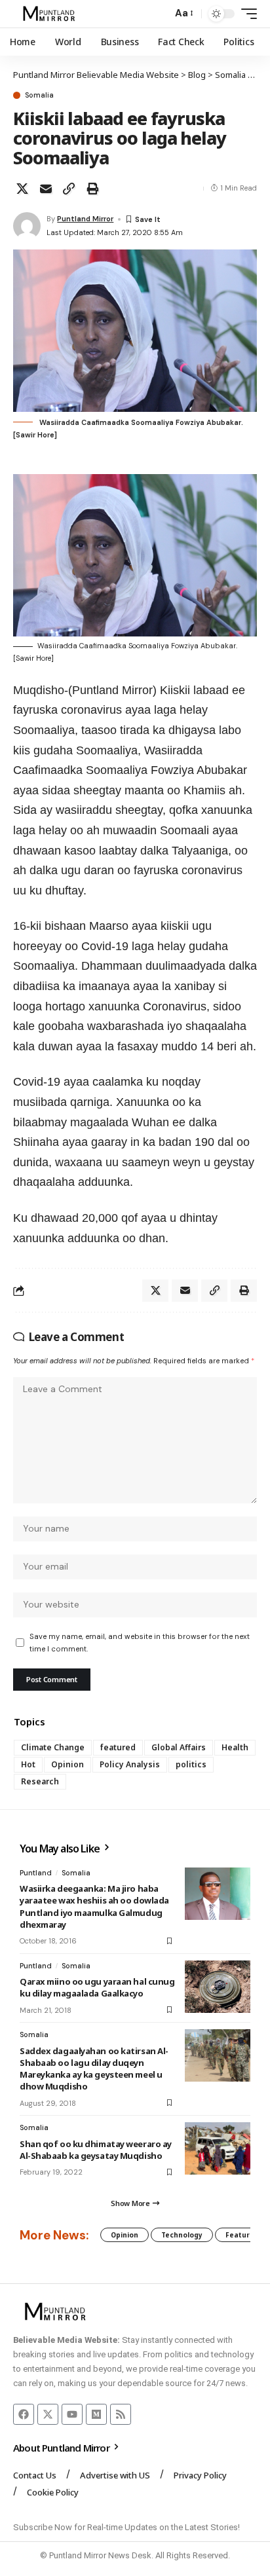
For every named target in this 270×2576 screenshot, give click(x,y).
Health (235, 1747)
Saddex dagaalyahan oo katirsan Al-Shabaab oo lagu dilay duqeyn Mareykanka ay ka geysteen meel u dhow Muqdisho (94, 2069)
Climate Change (53, 1747)
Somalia (39, 95)
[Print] (92, 189)
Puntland (36, 1873)
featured (118, 1747)
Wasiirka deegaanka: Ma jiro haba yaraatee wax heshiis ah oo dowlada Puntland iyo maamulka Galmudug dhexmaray (94, 1906)
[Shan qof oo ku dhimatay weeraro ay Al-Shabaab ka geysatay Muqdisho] (218, 2148)
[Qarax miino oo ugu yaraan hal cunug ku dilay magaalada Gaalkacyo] (218, 1987)
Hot (28, 1764)
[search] (159, 14)
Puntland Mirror (85, 219)
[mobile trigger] (246, 14)
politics (191, 1764)
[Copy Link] (69, 189)
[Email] (46, 189)
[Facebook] (24, 2414)
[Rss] (121, 2414)
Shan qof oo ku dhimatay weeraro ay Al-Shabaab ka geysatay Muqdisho (96, 2150)
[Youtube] (72, 2414)
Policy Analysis (130, 1764)
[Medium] (96, 2414)
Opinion (67, 1764)
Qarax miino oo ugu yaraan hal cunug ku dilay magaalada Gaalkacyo (97, 1987)
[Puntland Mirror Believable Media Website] (51, 14)
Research (40, 1781)
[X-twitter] (48, 2414)
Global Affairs (179, 1747)
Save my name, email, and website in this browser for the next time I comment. (140, 1643)
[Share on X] (22, 189)
